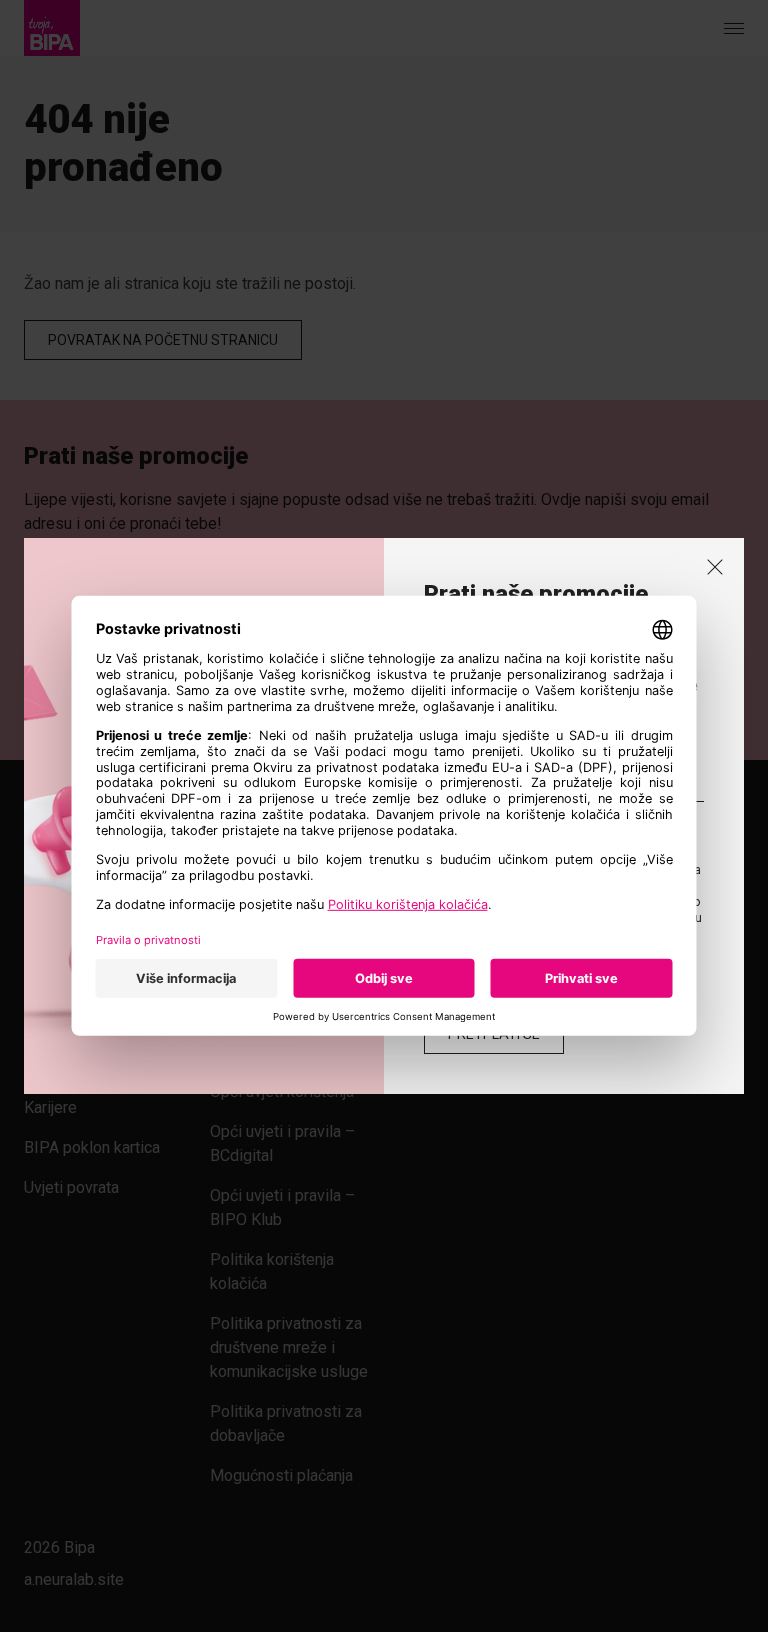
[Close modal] (715, 567)
